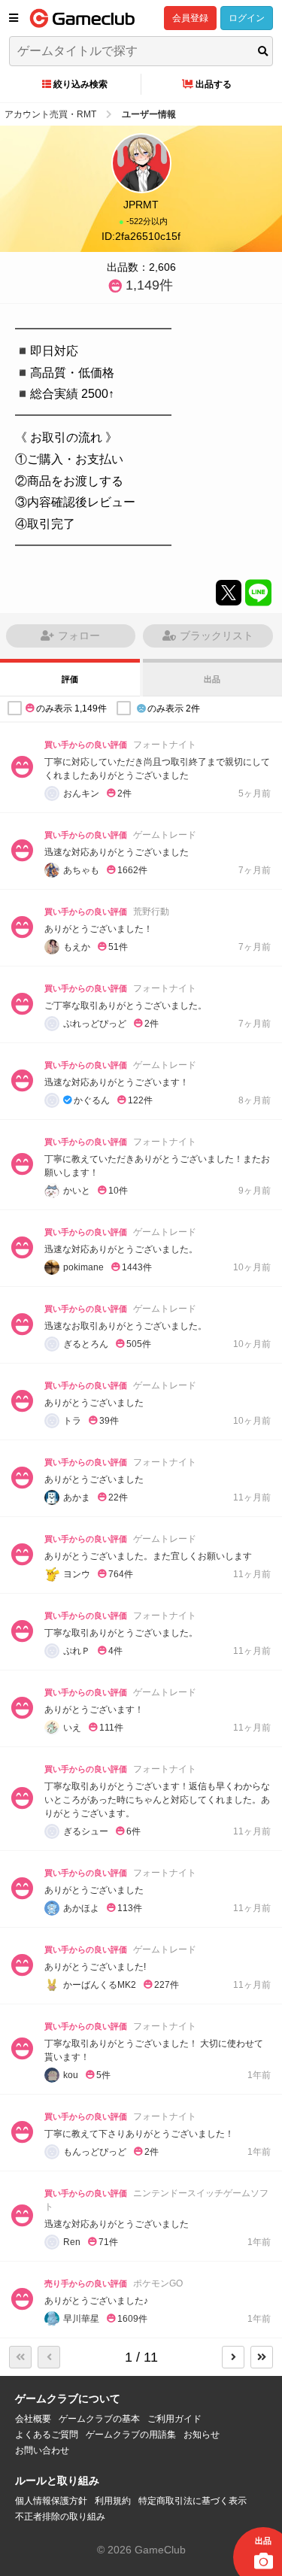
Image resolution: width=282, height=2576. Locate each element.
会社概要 (33, 2419)
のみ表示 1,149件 (71, 708)
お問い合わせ (42, 2450)
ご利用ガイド (174, 2419)
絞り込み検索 (80, 84)
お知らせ (202, 2435)
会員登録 (190, 18)
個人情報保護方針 (51, 2501)
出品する (214, 84)
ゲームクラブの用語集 (131, 2435)
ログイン (247, 18)
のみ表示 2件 (174, 708)
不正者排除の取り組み (60, 2517)
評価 (70, 679)
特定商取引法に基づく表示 (193, 2501)
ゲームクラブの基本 (99, 2419)
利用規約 (113, 2501)
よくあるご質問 (47, 2435)
